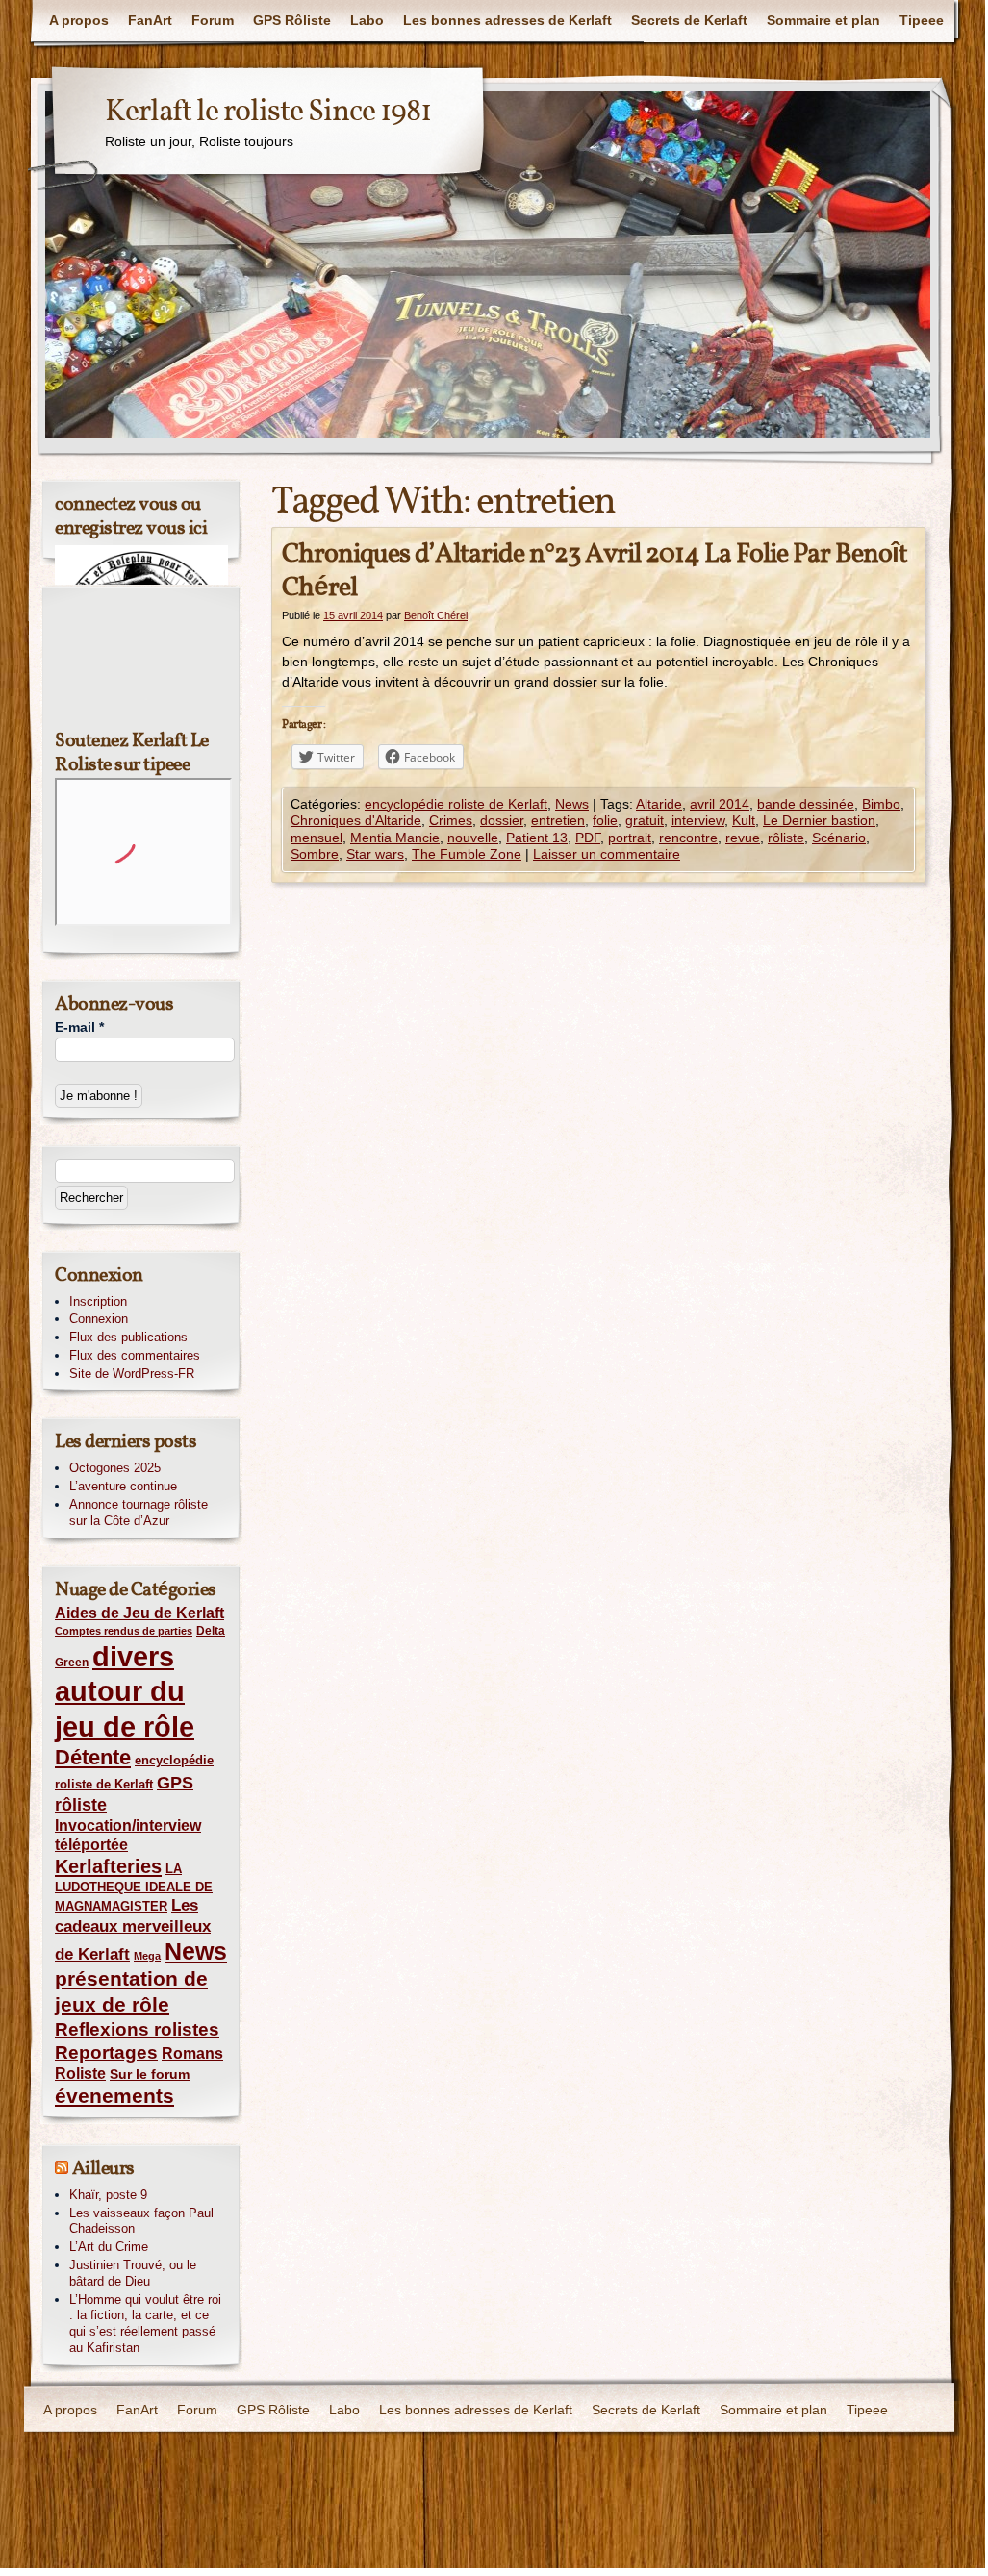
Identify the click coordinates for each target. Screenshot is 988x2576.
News (572, 804)
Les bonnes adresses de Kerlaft (507, 20)
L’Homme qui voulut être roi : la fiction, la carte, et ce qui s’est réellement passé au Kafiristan (145, 2324)
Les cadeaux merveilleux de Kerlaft (133, 1929)
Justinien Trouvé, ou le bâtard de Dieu (133, 2273)
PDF (588, 838)
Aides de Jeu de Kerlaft (139, 1613)
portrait (630, 838)
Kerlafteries (108, 1866)
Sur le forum (150, 2074)
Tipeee (922, 20)
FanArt (150, 20)
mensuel (317, 838)
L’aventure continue (123, 1486)
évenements (114, 2096)
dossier (502, 820)
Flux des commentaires (135, 1355)
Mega (147, 1956)
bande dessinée (806, 804)
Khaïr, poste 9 (108, 2195)
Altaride (659, 804)
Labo (367, 20)
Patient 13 (537, 838)
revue (743, 838)
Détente (93, 1757)
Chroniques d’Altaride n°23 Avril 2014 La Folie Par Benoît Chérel (595, 571)
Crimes (451, 820)
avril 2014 (720, 804)
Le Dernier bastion (819, 820)
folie (605, 820)
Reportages (106, 2052)
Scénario (839, 838)
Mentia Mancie (395, 838)
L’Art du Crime (109, 2247)
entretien (558, 820)
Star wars (375, 854)
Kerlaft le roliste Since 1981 (268, 113)
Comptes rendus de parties (124, 1631)
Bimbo (881, 804)
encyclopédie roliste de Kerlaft (456, 804)
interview (698, 820)
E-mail (79, 1027)
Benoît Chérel (436, 615)
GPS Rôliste (292, 20)
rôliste (786, 838)
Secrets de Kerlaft (689, 20)
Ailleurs (103, 2169)
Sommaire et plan (823, 20)
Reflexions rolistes (137, 2029)
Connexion (99, 1319)
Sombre (315, 854)
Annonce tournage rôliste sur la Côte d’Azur (139, 1513)
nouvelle (473, 838)
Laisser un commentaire (607, 854)
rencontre (688, 838)
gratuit (645, 820)
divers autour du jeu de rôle (125, 1691)
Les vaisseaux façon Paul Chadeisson (141, 2221)
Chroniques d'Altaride (356, 820)
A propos (79, 20)
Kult (744, 820)
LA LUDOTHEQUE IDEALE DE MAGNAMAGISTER (134, 1888)
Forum (213, 20)
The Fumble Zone (467, 854)
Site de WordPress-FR (132, 1374)
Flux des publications (128, 1337)
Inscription (98, 1301)
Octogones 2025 (115, 1468)
